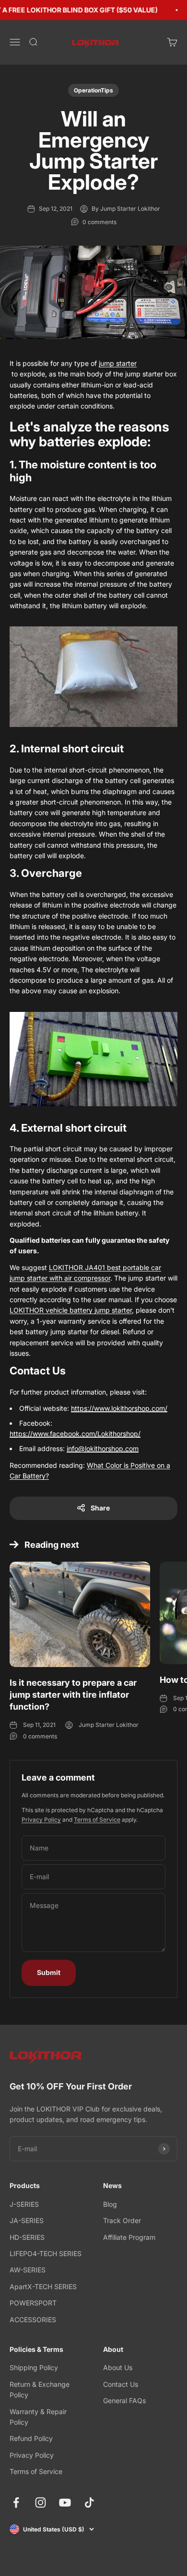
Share (100, 1508)
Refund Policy (31, 2438)
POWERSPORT (33, 2303)
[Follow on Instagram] (41, 2502)
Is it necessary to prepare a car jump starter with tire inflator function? (73, 1695)
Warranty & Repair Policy (38, 2417)
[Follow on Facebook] (16, 2502)
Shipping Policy (34, 2367)
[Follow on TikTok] (89, 2502)
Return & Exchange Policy (40, 2389)
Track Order (122, 2220)
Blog (110, 2204)
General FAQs (124, 2400)
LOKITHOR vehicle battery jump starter (71, 1310)
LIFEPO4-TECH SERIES (46, 2253)
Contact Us (121, 2384)
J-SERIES (24, 2204)
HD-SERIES (27, 2237)
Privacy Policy (41, 1820)
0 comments (99, 222)
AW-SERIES (28, 2270)
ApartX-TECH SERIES (43, 2287)
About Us (118, 2367)
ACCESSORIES (33, 2320)
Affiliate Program (129, 2237)
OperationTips (93, 90)
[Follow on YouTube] (65, 2502)
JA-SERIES (27, 2220)
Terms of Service (97, 1820)
